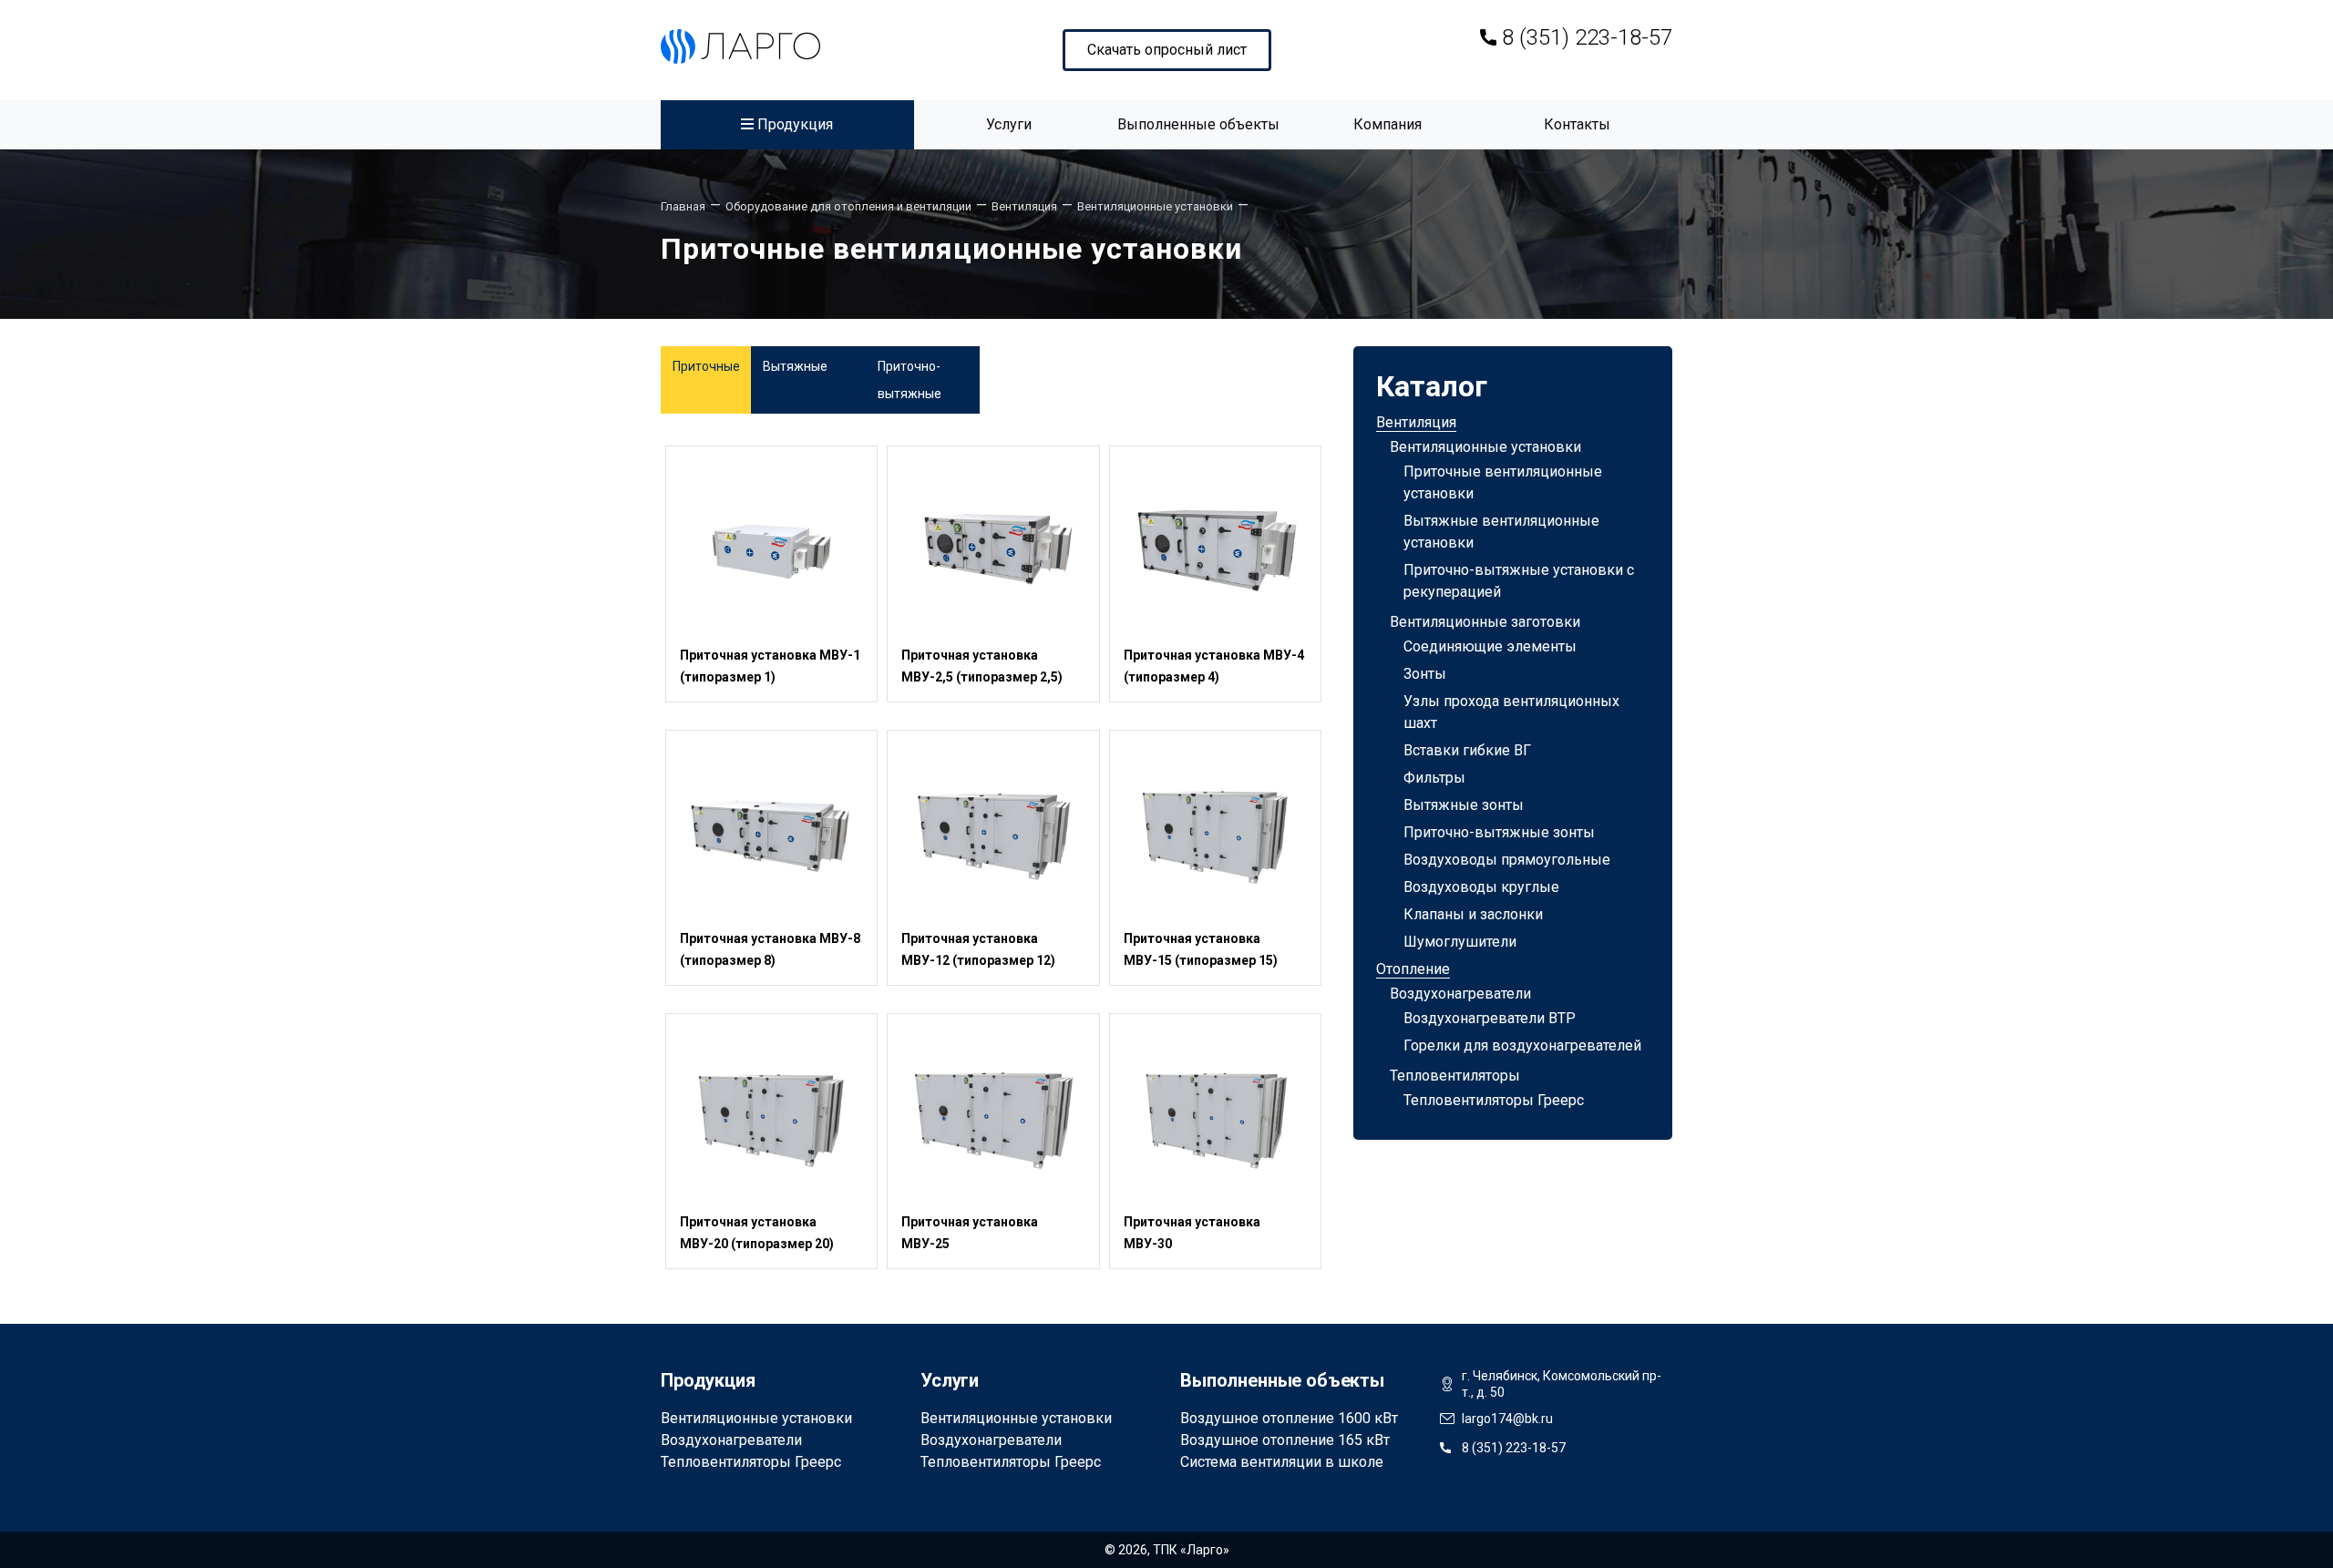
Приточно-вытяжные (910, 380)
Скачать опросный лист (1167, 50)
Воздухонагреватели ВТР (1490, 1018)
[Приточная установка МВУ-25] (993, 1118)
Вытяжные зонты (1464, 805)
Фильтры (1434, 778)
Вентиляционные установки (1485, 447)
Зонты (1425, 674)
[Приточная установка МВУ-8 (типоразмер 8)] (771, 835)
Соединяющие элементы (1490, 646)
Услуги (1009, 124)
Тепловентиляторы (1455, 1076)
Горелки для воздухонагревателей (1522, 1045)
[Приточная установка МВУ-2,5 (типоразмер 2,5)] (993, 551)
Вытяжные (795, 366)
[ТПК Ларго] (740, 46)
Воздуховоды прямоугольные (1507, 860)
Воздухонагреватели (1460, 994)
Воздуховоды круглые (1481, 887)
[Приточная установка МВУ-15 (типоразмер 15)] (1215, 835)
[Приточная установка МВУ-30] (1215, 1118)
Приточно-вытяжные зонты (1499, 832)
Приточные (706, 366)
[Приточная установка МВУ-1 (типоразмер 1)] (771, 551)
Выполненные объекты (1198, 124)
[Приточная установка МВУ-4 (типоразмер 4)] (1215, 551)
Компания (1387, 124)
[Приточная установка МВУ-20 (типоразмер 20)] (771, 1118)
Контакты (1577, 124)
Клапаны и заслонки (1473, 914)
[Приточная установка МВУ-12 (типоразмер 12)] (993, 835)
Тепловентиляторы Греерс (1494, 1100)
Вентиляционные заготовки (1485, 622)
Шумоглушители (1460, 942)
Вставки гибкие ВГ (1467, 750)
